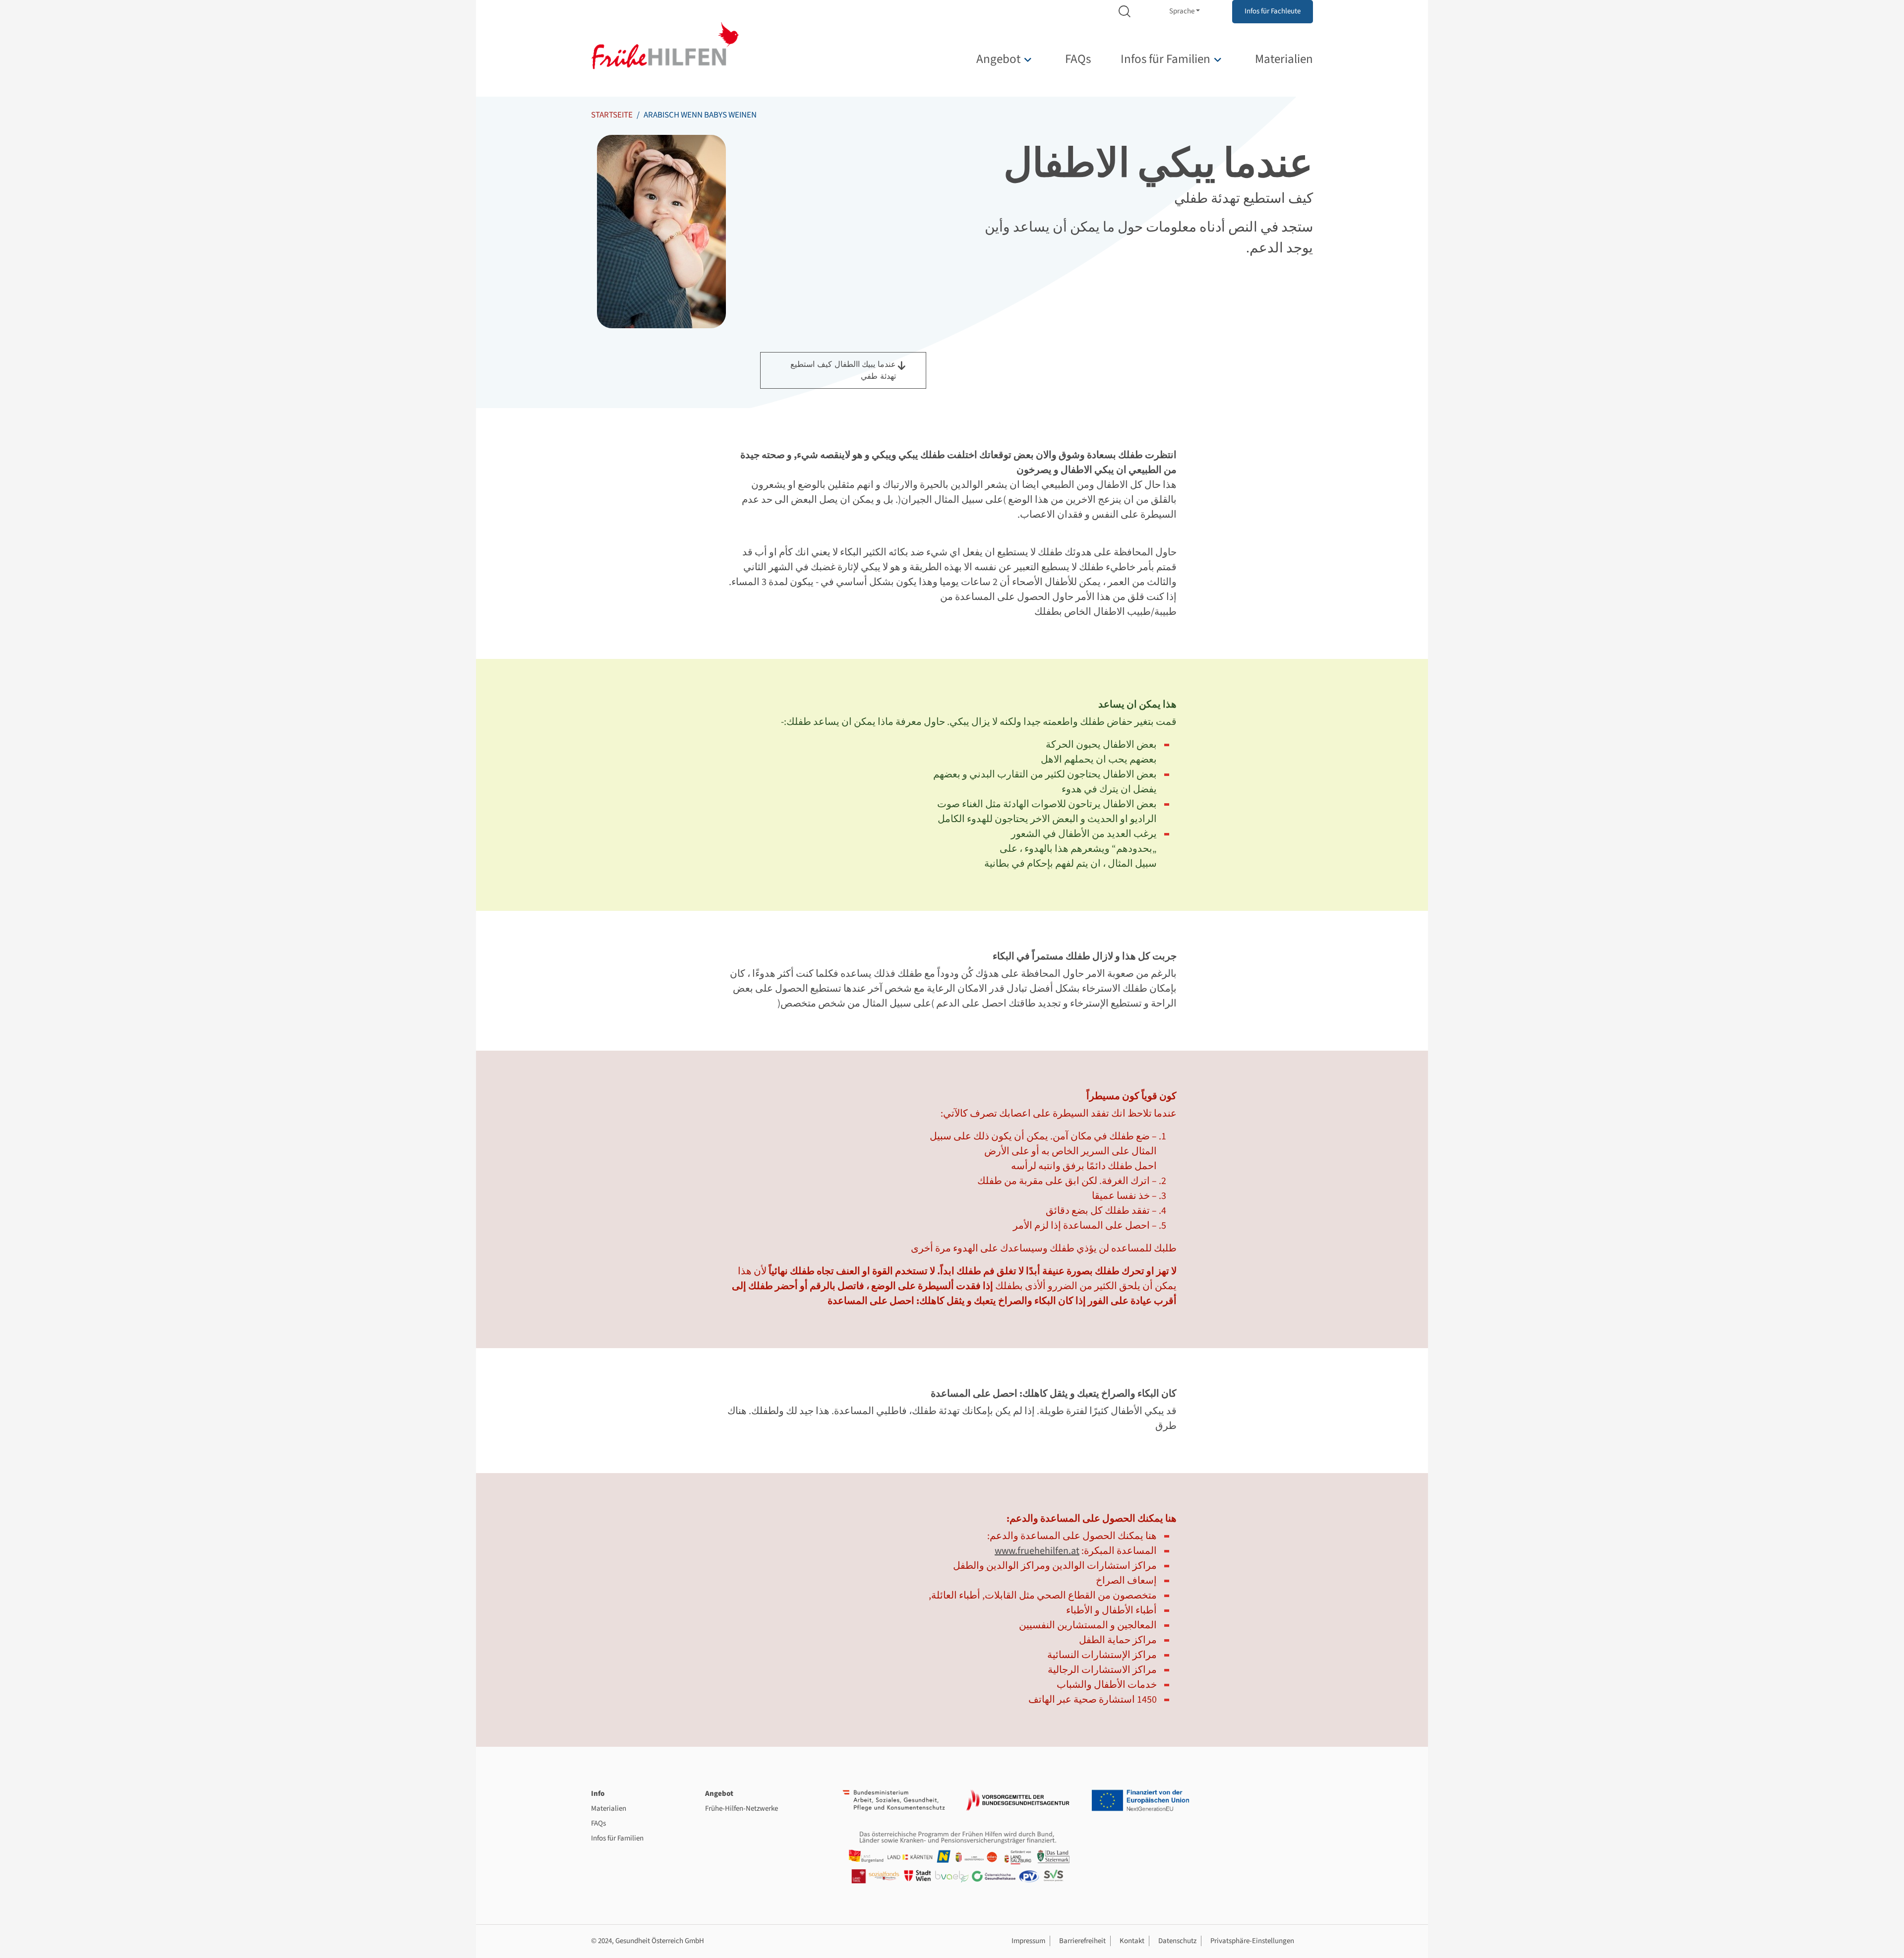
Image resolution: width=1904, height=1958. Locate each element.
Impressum (1028, 1941)
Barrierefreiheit (1082, 1941)
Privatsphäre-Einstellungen (1252, 1941)
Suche (1125, 12)
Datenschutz (1177, 1941)
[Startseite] (665, 45)
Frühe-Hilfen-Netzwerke (742, 1809)
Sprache (1182, 11)
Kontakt (1132, 1941)
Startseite (612, 115)
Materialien (1284, 59)
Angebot (998, 59)
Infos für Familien (1165, 59)
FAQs (1078, 59)
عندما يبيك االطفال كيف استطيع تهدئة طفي (843, 370)
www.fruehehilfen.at (1037, 1551)
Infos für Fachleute (1273, 11)
